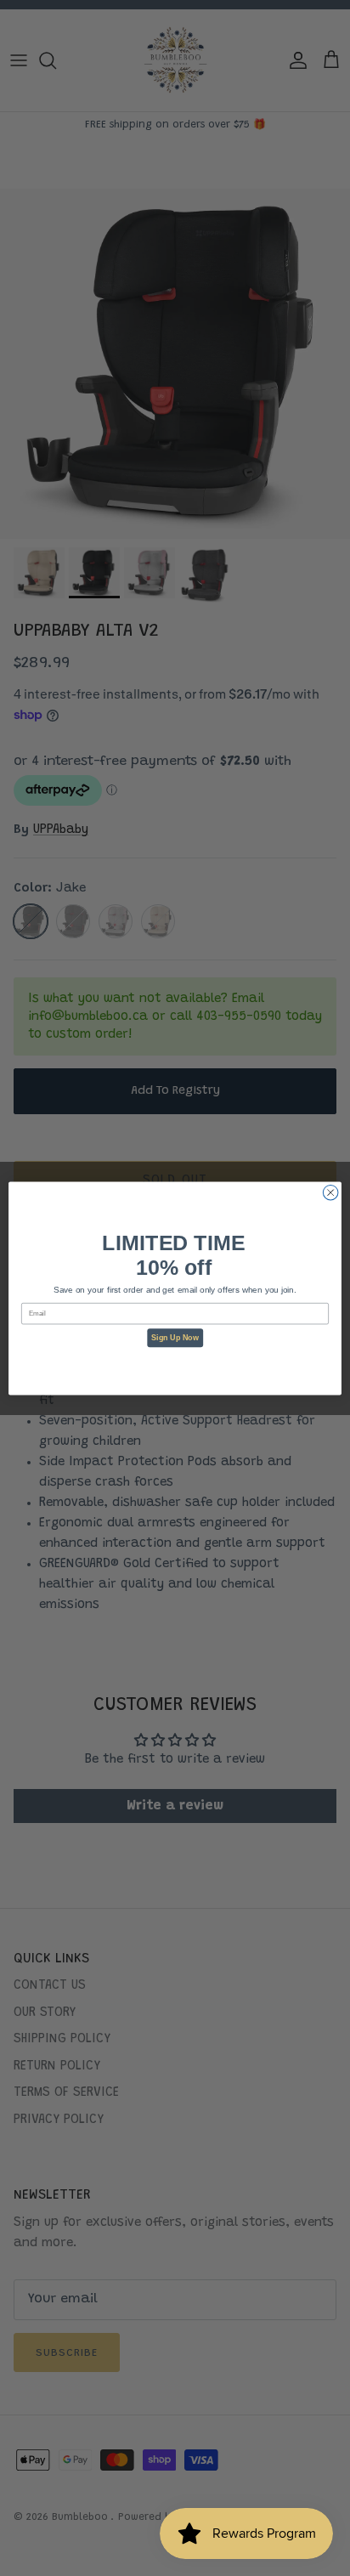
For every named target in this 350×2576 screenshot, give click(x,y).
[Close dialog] (330, 1192)
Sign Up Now (175, 1338)
